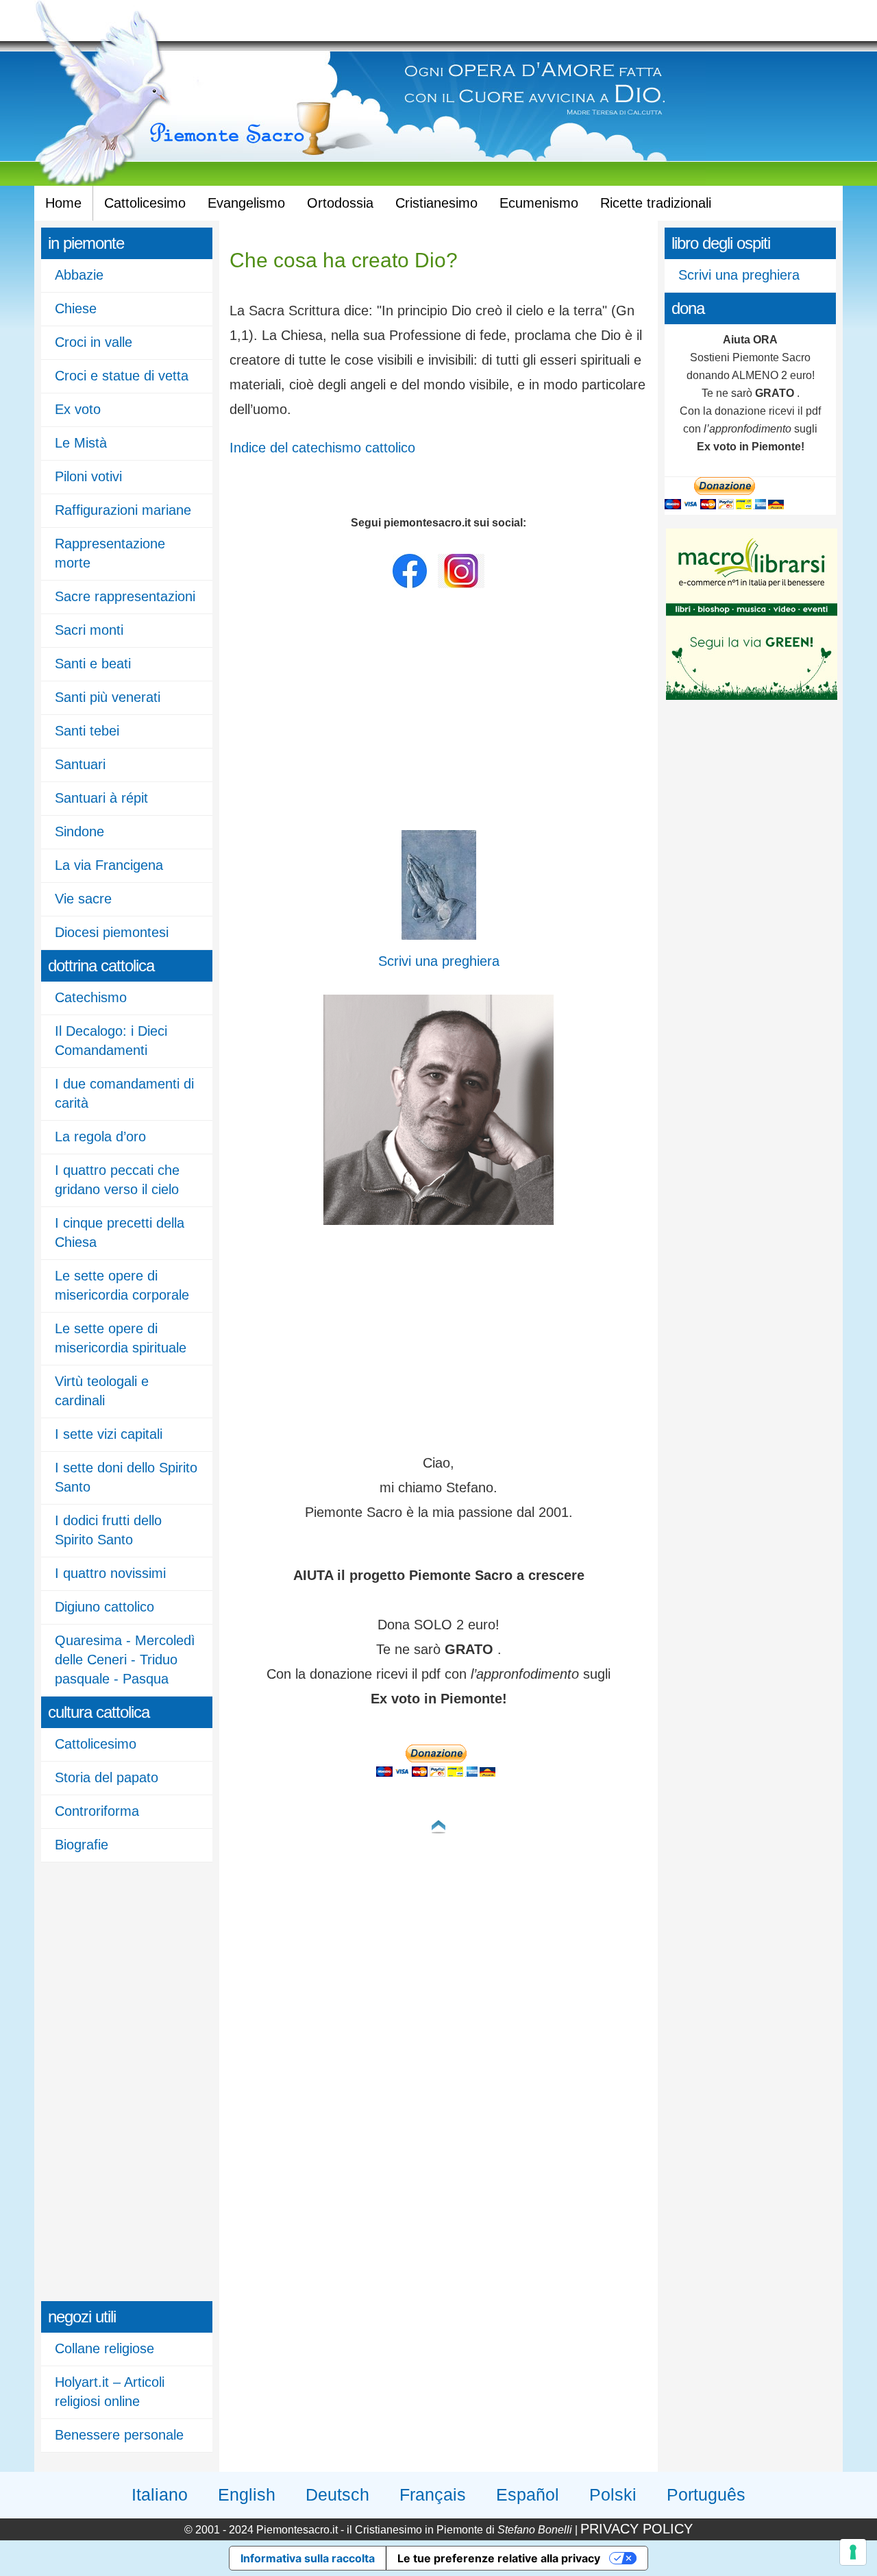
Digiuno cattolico (104, 1607)
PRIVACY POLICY (637, 2529)
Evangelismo (246, 203)
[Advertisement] (96, 2080)
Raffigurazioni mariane (123, 510)
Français (433, 2494)
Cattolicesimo (145, 203)
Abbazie (79, 275)
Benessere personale (119, 2435)
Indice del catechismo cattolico (322, 448)
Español (528, 2494)
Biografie (82, 1845)
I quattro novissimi (110, 1573)
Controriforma (97, 1811)
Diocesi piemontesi (112, 932)
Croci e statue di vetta (122, 376)
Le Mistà (81, 443)
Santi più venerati (108, 697)
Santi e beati (93, 664)
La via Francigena (109, 865)
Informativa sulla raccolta (308, 2558)
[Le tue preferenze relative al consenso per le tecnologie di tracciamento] (853, 2552)
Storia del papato (107, 1777)
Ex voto (78, 409)
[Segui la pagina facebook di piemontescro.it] (410, 585)
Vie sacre (83, 899)
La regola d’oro (100, 1137)
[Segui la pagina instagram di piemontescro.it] (461, 585)
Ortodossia (340, 203)
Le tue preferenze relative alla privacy (499, 2558)
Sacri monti (89, 630)
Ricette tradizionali (656, 203)
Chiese (76, 308)
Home (63, 203)
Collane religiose (104, 2348)
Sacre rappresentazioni (125, 596)
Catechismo (91, 997)
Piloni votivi (88, 476)
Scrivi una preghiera (739, 275)
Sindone (79, 831)
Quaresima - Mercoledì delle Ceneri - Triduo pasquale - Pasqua (125, 1660)
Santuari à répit (101, 798)
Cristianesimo (436, 203)
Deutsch (337, 2494)
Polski (613, 2494)
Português (706, 2494)
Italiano (160, 2494)
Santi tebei (87, 731)
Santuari (80, 764)
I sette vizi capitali (109, 1434)
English (247, 2494)
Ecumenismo (539, 203)
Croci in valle (94, 342)
